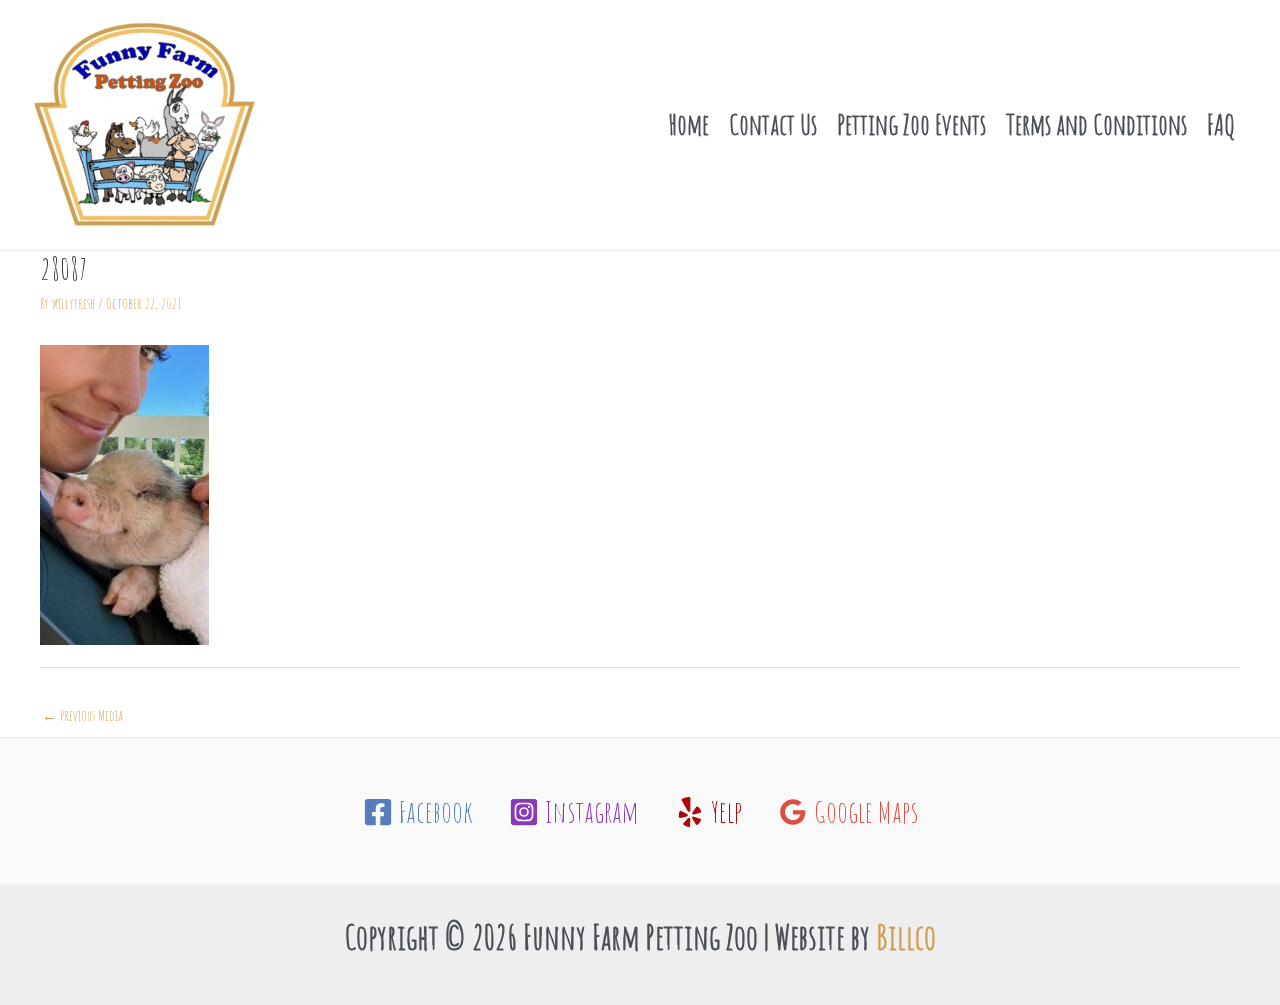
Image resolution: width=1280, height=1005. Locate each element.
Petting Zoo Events (911, 124)
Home (688, 124)
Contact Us (773, 124)
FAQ (1221, 124)
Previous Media (82, 715)
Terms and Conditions (1096, 124)
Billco (906, 936)
